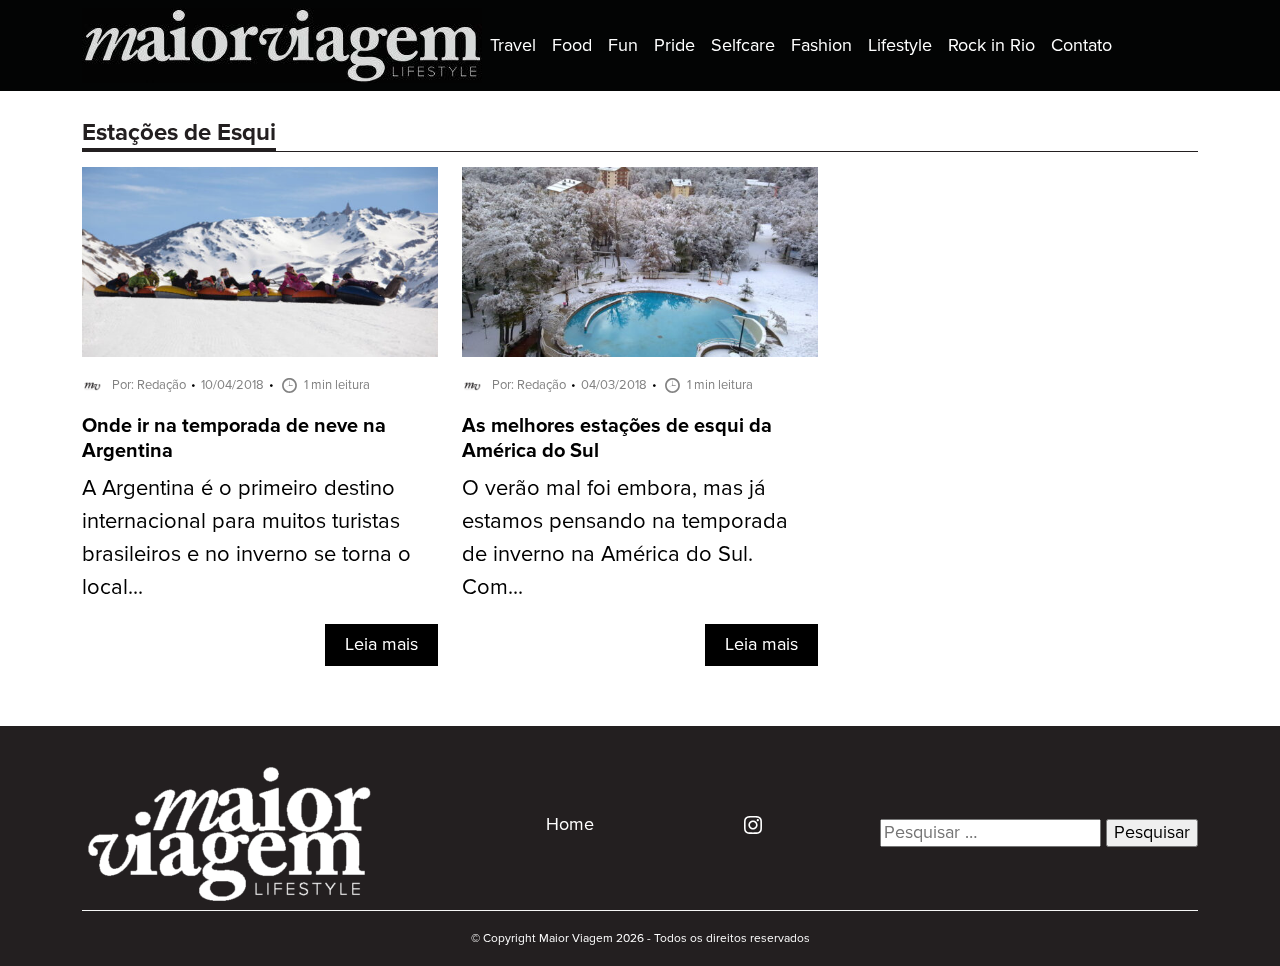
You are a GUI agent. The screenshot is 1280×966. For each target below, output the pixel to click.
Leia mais (381, 645)
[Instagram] (745, 824)
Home (570, 825)
